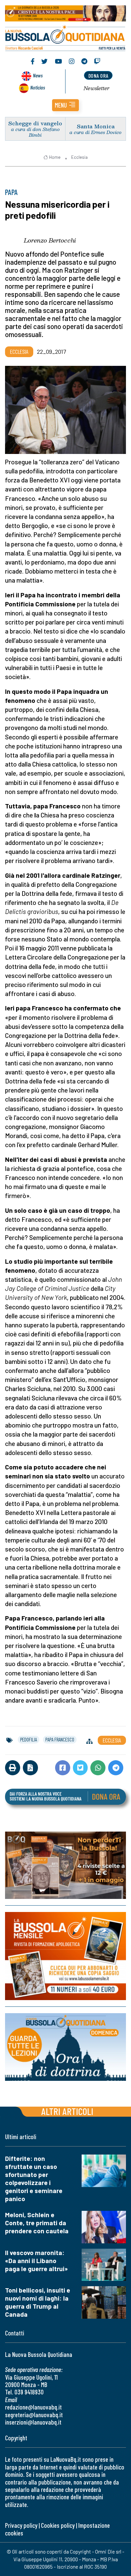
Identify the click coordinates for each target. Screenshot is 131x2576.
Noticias (38, 87)
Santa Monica (96, 126)
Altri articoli (67, 2111)
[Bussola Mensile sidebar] (65, 1956)
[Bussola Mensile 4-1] (65, 1865)
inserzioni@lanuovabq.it (33, 2422)
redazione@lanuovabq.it (33, 2407)
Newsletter (97, 88)
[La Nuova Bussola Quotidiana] (65, 37)
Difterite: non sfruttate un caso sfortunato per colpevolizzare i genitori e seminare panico (34, 2178)
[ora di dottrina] (65, 2047)
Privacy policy (21, 2525)
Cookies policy (58, 2525)
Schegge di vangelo (35, 123)
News (38, 75)
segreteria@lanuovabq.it (34, 2415)
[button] (65, 105)
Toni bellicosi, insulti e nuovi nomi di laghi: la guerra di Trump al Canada (38, 2302)
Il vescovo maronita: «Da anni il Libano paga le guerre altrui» (36, 2261)
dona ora (98, 76)
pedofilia (29, 1739)
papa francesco (60, 1739)
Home (55, 157)
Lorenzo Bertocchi (50, 240)
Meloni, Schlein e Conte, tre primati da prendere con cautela (37, 2223)
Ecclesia (79, 157)
